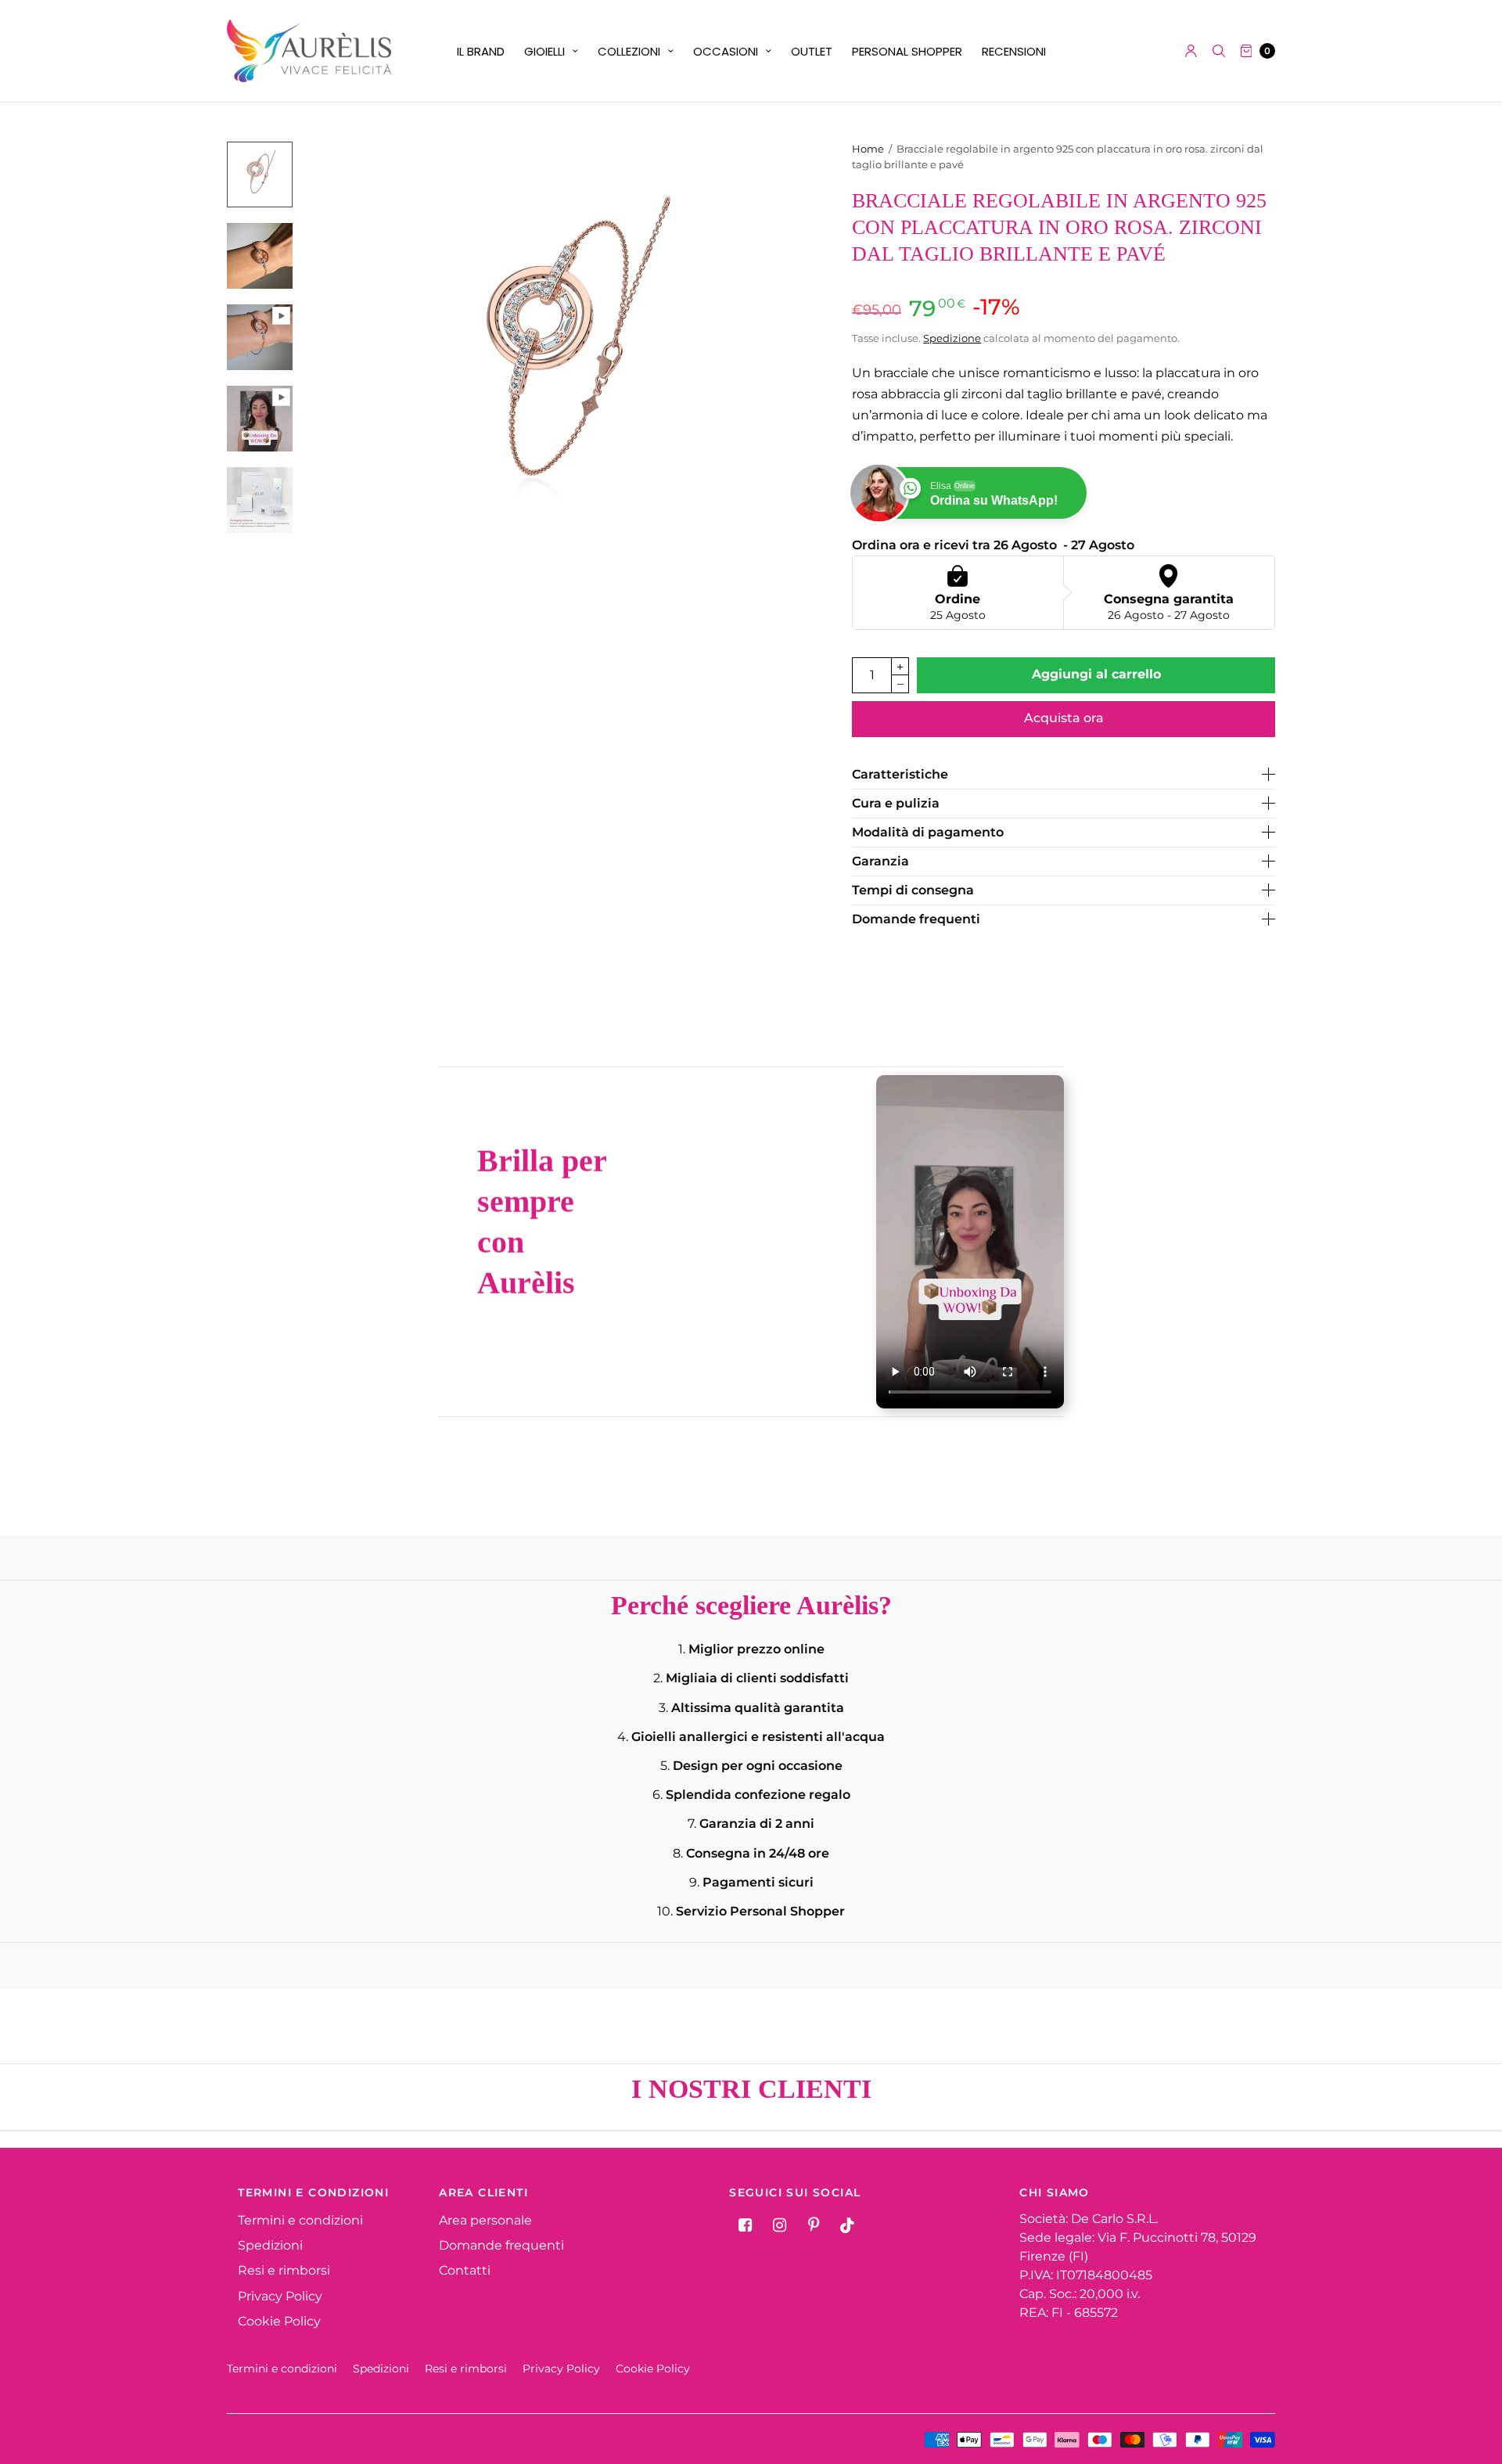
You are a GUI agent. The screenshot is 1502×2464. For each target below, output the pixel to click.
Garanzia (880, 862)
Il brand (481, 51)
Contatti (465, 2270)
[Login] (1191, 51)
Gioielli (544, 51)
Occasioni (726, 51)
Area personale (485, 2220)
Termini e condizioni (300, 2220)
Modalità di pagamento (928, 833)
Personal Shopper (907, 51)
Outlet (812, 51)
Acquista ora (1064, 718)
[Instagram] (779, 2225)
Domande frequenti (916, 919)
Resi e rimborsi (284, 2270)
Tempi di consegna (913, 890)
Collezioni (629, 51)
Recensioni (1014, 51)
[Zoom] (569, 353)
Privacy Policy (280, 2296)
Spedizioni (270, 2245)
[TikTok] (848, 2225)
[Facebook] (745, 2225)
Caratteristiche (900, 775)
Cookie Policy (279, 2321)
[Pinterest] (814, 2225)
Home (868, 149)
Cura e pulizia (896, 804)
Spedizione (952, 338)
